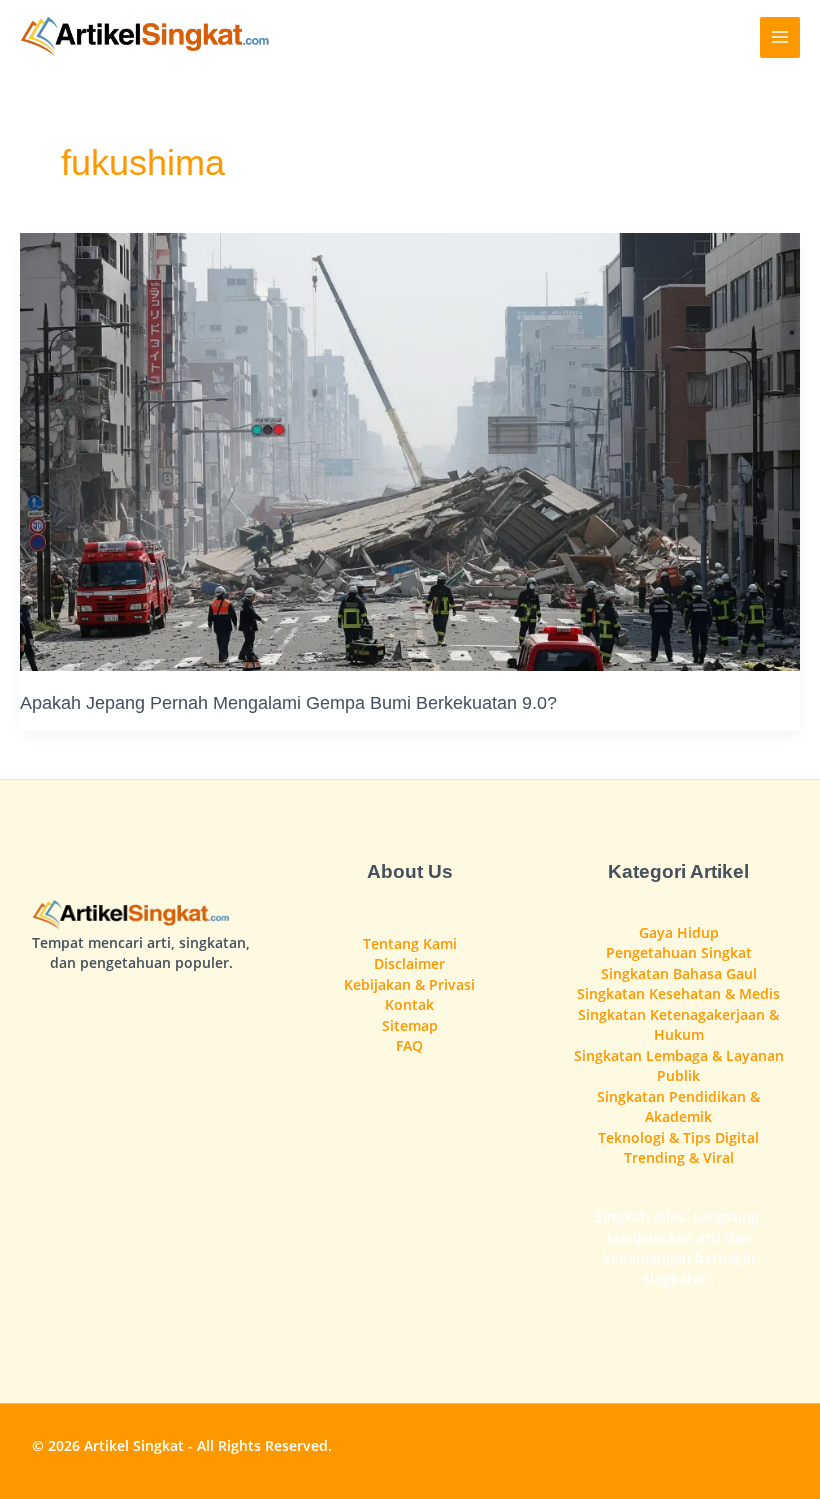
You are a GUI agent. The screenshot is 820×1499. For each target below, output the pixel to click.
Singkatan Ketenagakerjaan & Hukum (678, 1025)
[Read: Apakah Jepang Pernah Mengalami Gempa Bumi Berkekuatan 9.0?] (410, 450)
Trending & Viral (679, 1157)
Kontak (409, 1004)
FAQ (409, 1045)
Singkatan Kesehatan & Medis (678, 993)
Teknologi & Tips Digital (678, 1137)
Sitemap (410, 1025)
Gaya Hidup (679, 932)
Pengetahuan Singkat (679, 952)
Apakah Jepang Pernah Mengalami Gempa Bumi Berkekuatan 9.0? (288, 702)
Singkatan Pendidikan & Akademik (678, 1107)
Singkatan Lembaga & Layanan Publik (679, 1066)
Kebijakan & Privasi (409, 984)
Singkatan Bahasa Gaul (679, 973)
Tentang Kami (410, 943)
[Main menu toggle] (780, 37)
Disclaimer (409, 963)
